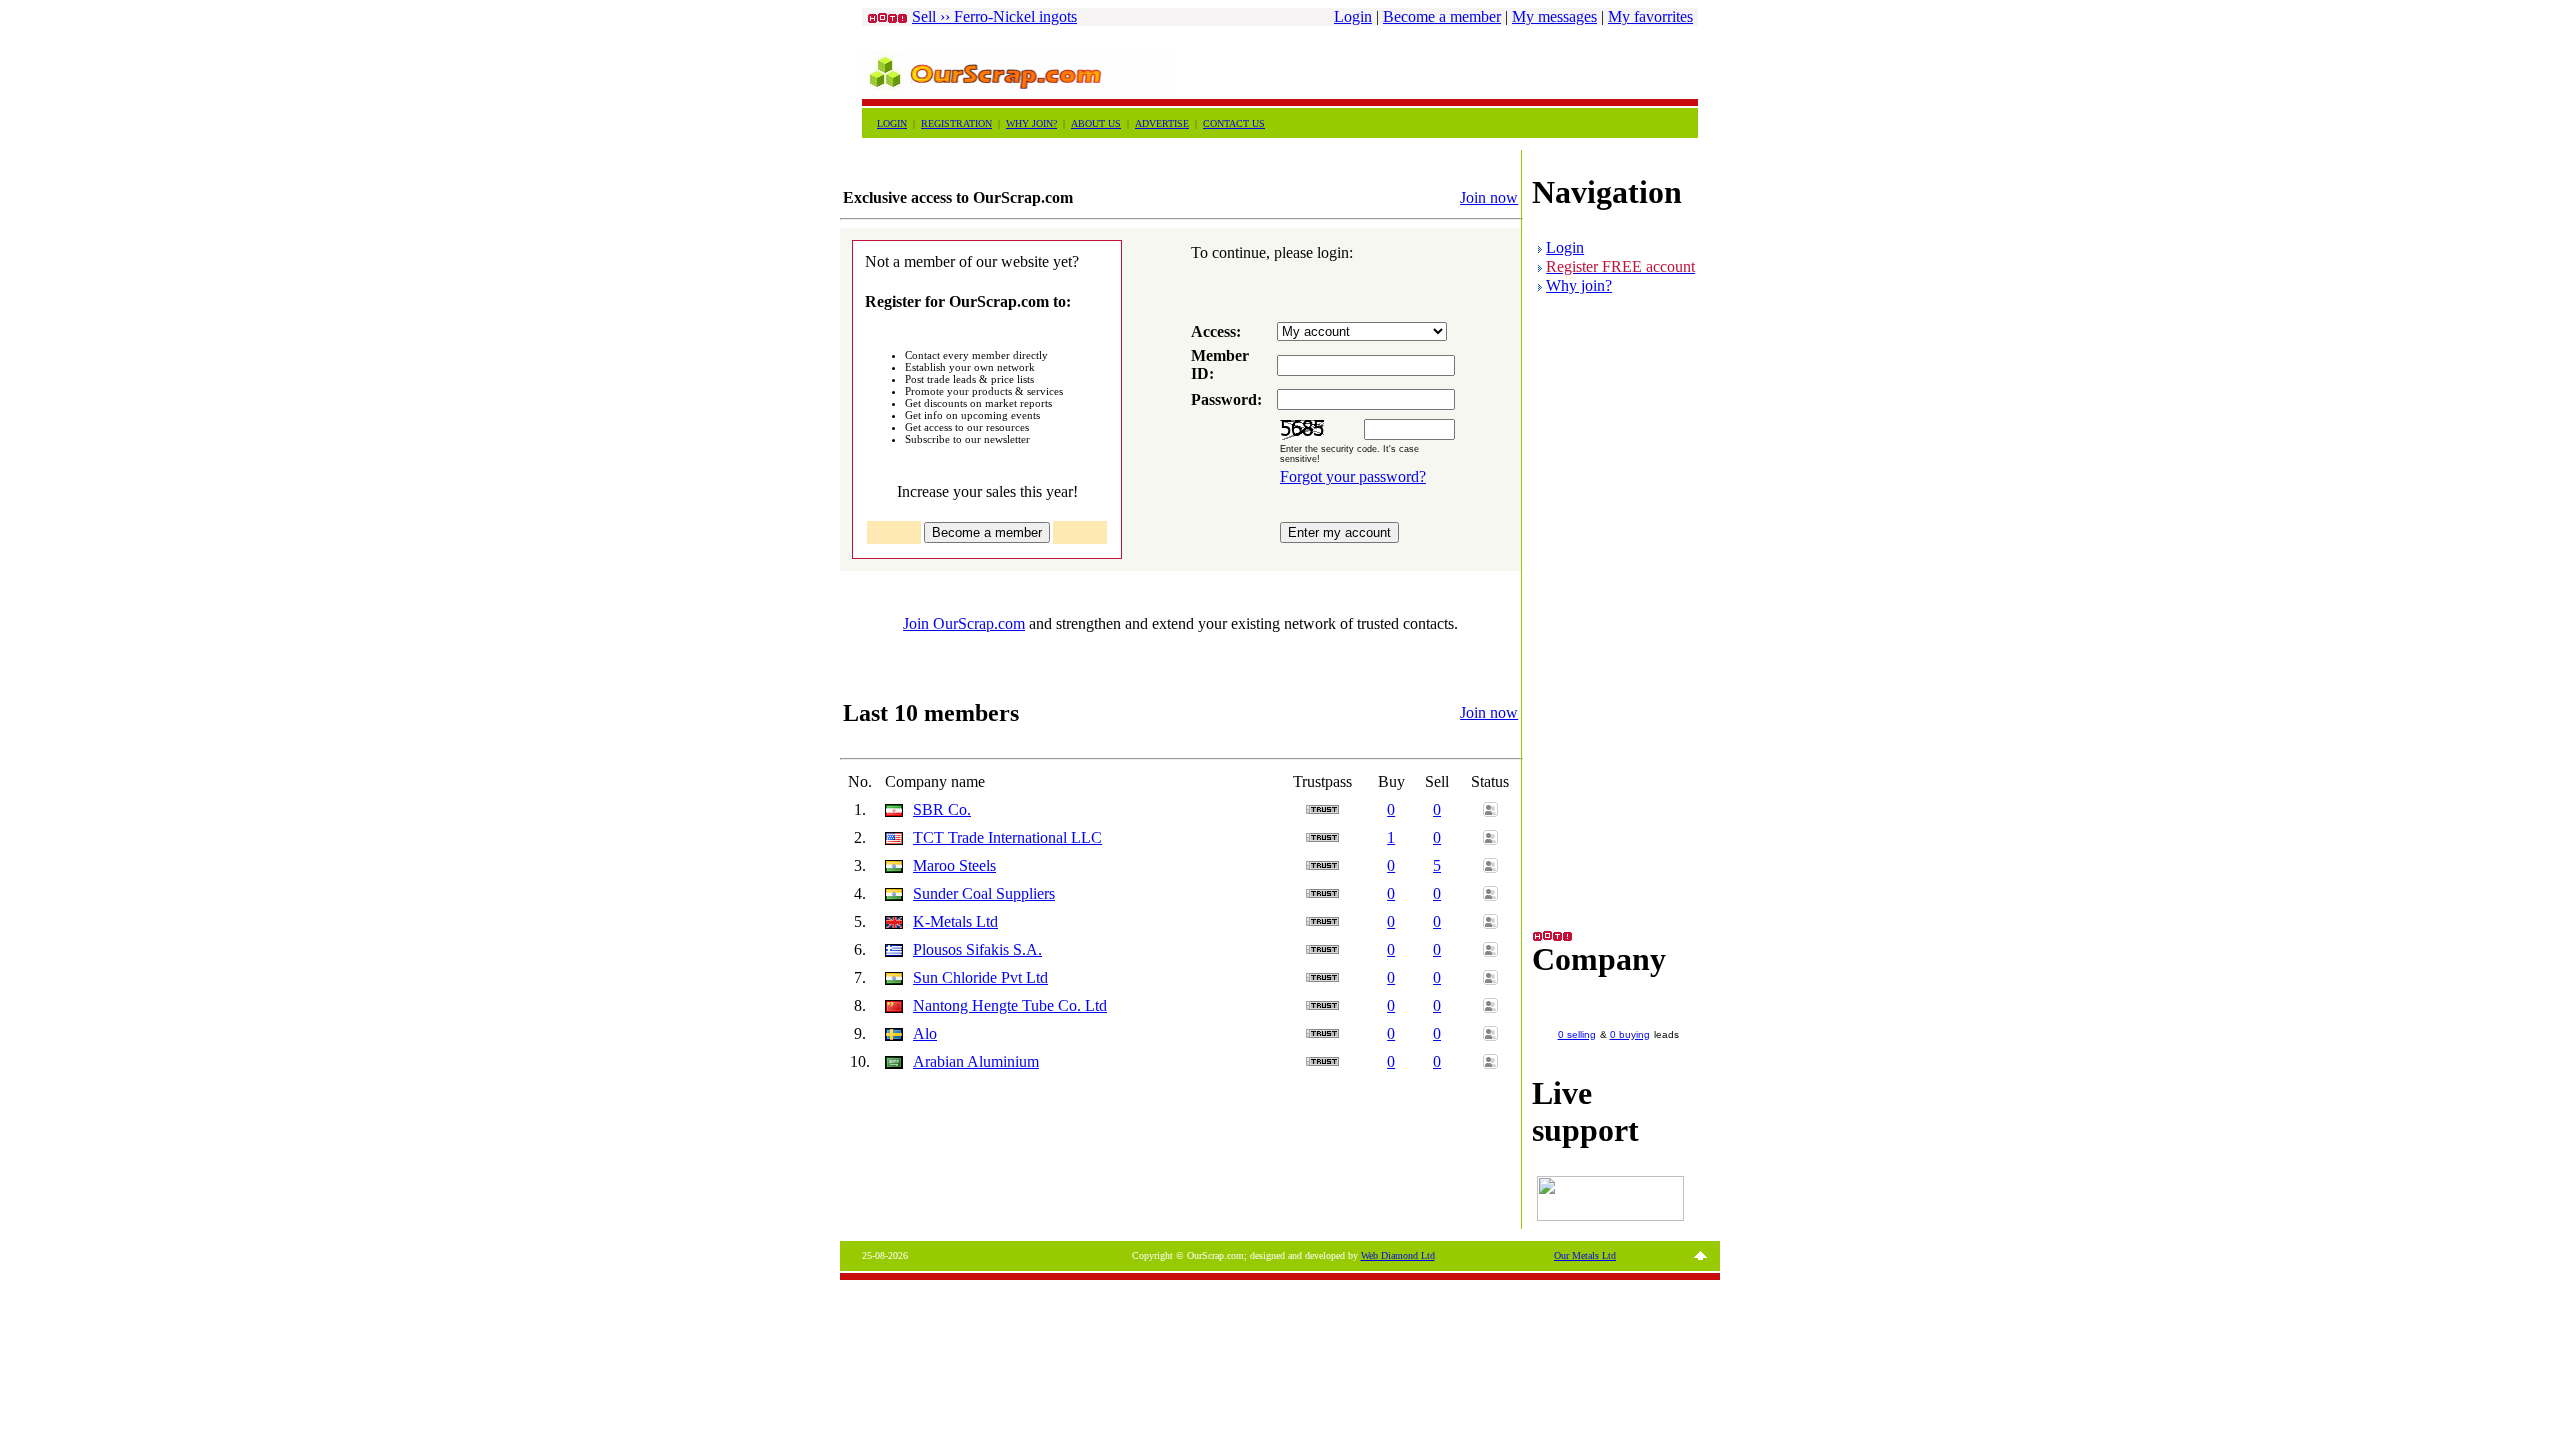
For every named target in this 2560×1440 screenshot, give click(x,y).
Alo (925, 1033)
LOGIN (892, 123)
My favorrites (1650, 16)
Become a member (1442, 16)
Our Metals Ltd (1585, 1255)
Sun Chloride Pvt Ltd (980, 977)
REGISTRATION (956, 123)
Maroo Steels (954, 865)
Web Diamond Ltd (1398, 1255)
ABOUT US (1096, 123)
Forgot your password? (1353, 476)
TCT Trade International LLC (1007, 837)
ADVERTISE (1162, 123)
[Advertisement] (1464, 66)
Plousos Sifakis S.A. (977, 949)
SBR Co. (942, 809)
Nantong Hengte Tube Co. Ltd (1010, 1005)
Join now (1489, 197)
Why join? (1579, 285)
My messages (1554, 16)
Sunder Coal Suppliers (984, 893)
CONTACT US (1234, 123)
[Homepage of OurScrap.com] (1019, 90)
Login (1353, 16)
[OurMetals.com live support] (1610, 1215)
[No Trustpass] (1322, 808)
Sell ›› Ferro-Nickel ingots (994, 16)
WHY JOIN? (1031, 123)
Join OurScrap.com (964, 623)
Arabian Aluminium (976, 1061)
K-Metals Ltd (955, 921)
